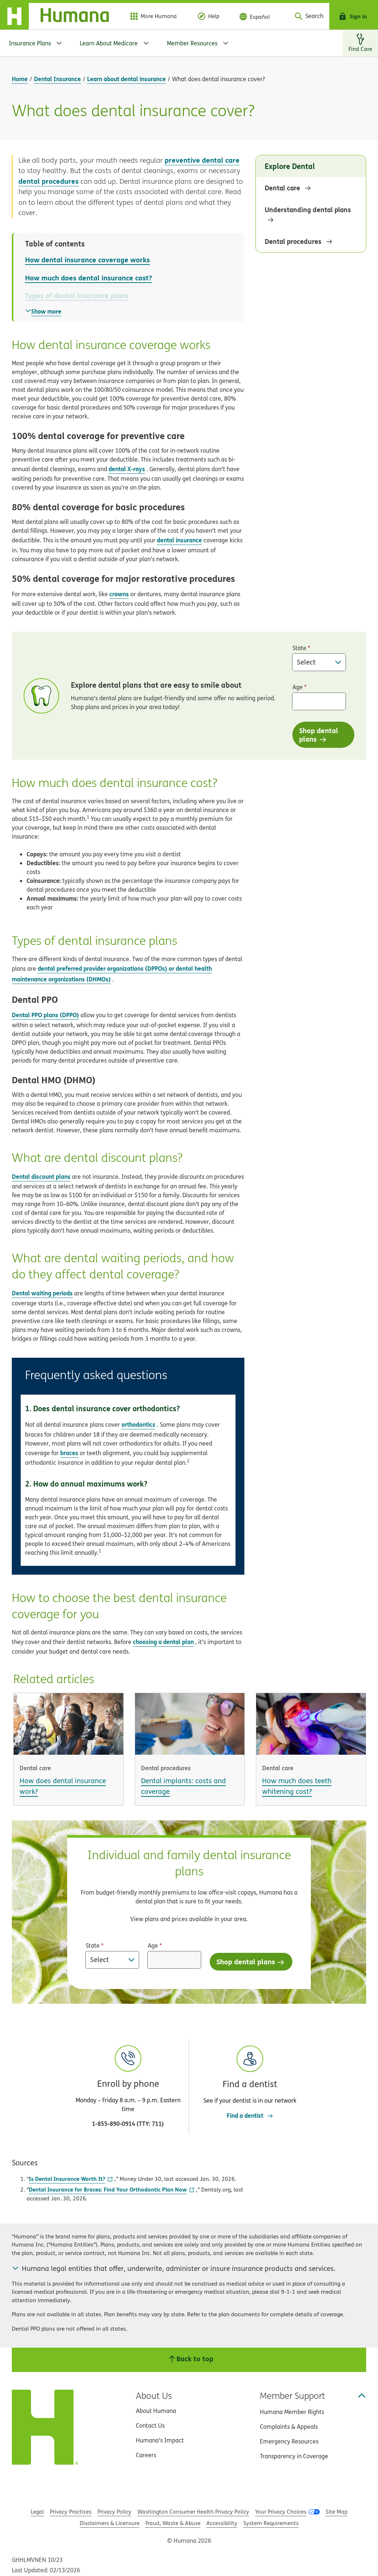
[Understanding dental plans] (312, 220)
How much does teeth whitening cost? (297, 1786)
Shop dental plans (319, 735)
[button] (250, 2075)
